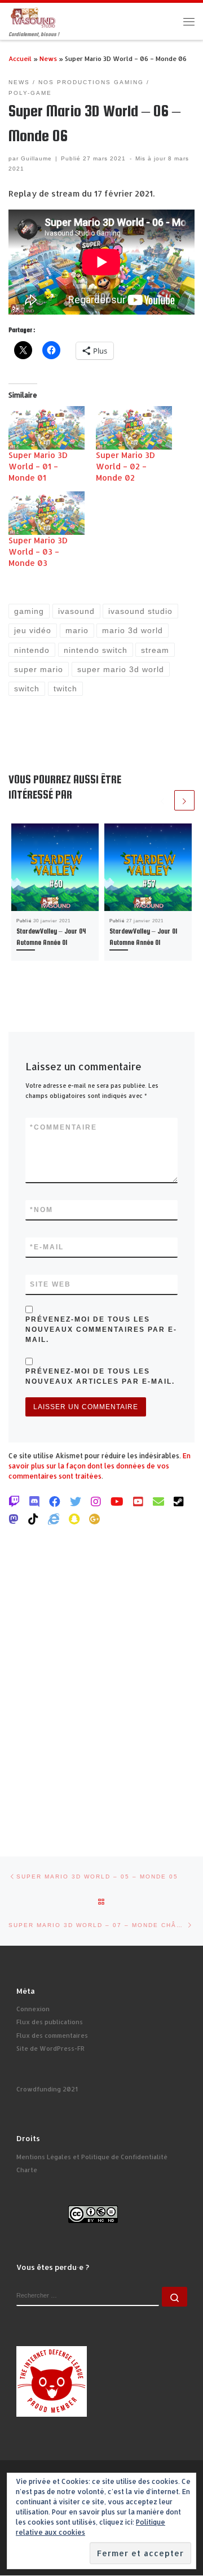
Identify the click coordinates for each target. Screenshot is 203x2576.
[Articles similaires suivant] (184, 800)
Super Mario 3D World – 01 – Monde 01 (38, 466)
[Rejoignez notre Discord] (34, 1501)
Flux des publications (50, 2022)
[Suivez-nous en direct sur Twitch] (14, 1501)
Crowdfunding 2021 (47, 2089)
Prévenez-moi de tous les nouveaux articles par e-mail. (100, 1376)
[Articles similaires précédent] (162, 800)
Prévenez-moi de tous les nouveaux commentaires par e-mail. (101, 1330)
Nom (41, 1210)
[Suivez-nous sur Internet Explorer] (54, 1519)
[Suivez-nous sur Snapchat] (74, 1519)
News (48, 58)
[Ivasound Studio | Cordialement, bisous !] (33, 17)
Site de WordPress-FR (50, 2048)
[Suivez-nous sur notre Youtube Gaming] (117, 1501)
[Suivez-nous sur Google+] (95, 1519)
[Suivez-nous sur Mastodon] (14, 1519)
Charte (27, 2170)
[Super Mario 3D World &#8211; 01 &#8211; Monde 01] (47, 428)
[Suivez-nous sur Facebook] (55, 1501)
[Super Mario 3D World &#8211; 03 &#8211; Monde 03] (47, 513)
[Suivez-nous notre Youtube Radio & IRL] (138, 1501)
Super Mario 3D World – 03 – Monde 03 (38, 552)
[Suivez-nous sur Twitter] (76, 1501)
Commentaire (63, 1127)
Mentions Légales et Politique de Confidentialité (92, 2157)
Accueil (20, 58)
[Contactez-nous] (158, 1501)
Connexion (33, 2009)
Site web (50, 1284)
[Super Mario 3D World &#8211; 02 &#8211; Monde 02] (134, 428)
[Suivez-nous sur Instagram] (96, 1501)
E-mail (47, 1247)
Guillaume (36, 158)
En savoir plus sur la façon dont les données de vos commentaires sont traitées (100, 1466)
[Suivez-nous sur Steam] (179, 1501)
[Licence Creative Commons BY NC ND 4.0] (93, 2213)
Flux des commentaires (52, 2035)
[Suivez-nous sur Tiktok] (33, 1519)
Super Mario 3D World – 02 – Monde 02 (125, 466)
